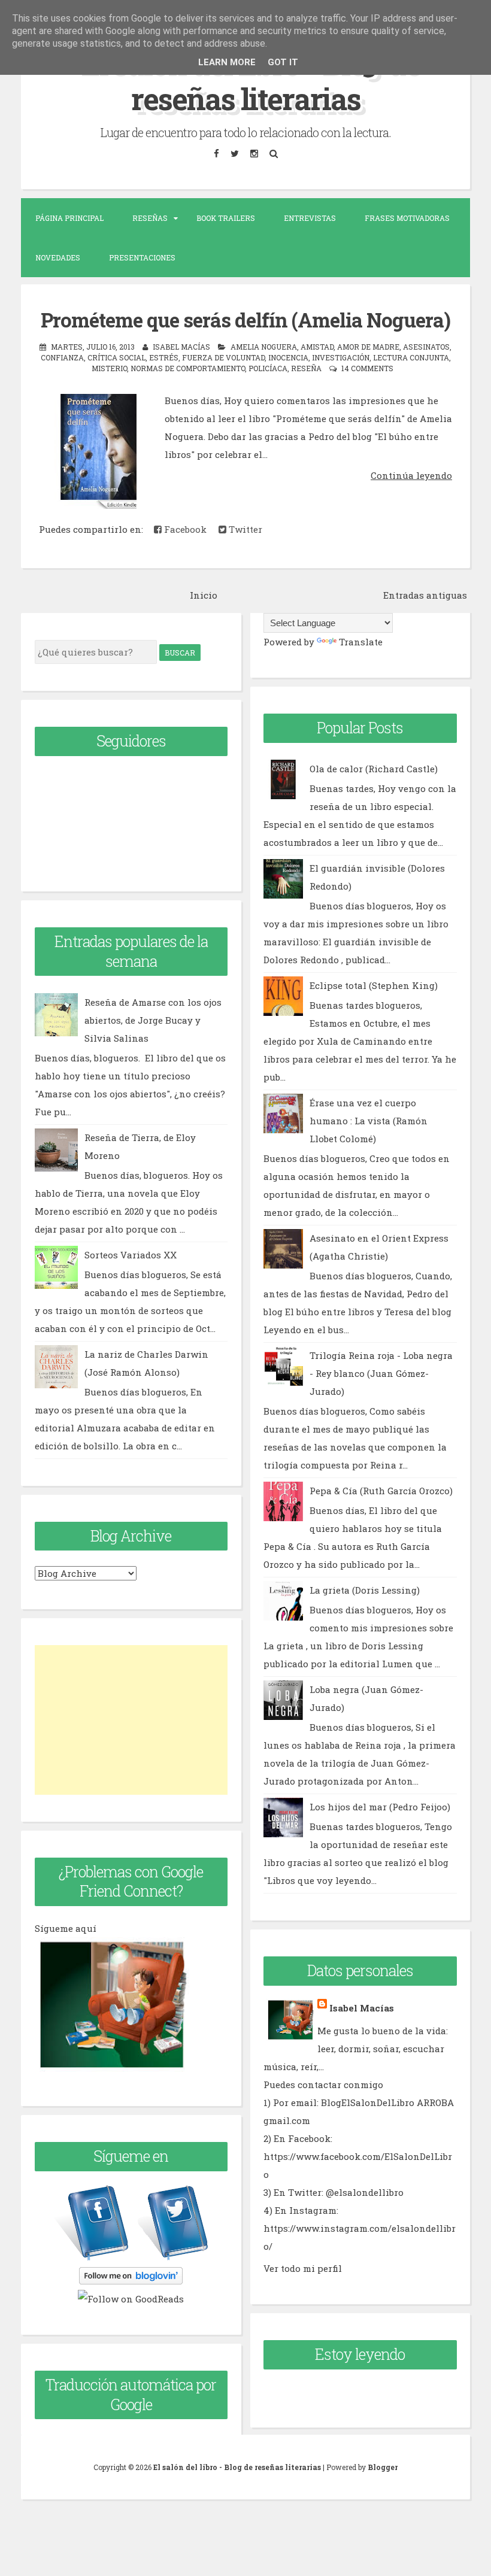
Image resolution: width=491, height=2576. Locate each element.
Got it (283, 62)
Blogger (383, 2467)
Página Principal (69, 218)
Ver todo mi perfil (303, 2268)
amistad (317, 347)
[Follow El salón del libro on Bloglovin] (131, 2281)
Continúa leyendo (411, 475)
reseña (306, 368)
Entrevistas (310, 218)
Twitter (244, 529)
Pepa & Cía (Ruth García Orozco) (381, 1491)
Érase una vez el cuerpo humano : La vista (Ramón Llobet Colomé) (369, 1121)
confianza (62, 357)
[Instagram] (254, 154)
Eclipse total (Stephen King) (374, 985)
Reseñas (150, 218)
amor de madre (368, 347)
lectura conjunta (411, 357)
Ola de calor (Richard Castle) (374, 769)
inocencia (288, 357)
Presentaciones (142, 257)
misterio (109, 368)
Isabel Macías (362, 2008)
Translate (361, 642)
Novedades (58, 257)
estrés (164, 357)
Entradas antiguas (425, 595)
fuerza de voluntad (223, 357)
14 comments (367, 368)
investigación (341, 357)
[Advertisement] (131, 1720)
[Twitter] (234, 154)
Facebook (184, 529)
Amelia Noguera (264, 347)
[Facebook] (216, 154)
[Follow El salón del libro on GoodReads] (131, 2299)
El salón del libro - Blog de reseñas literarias (245, 79)
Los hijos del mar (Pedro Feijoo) (380, 1807)
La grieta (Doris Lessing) (365, 1590)
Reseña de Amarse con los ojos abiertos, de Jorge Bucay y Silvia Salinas (153, 1020)
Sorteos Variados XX (131, 1255)
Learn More (227, 62)
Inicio (204, 595)
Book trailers (226, 218)
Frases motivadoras (407, 218)
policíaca (268, 368)
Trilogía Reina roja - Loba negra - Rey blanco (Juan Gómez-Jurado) (381, 1373)
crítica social (116, 357)
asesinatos (426, 347)
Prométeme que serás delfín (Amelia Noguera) (245, 320)
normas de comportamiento (188, 368)
